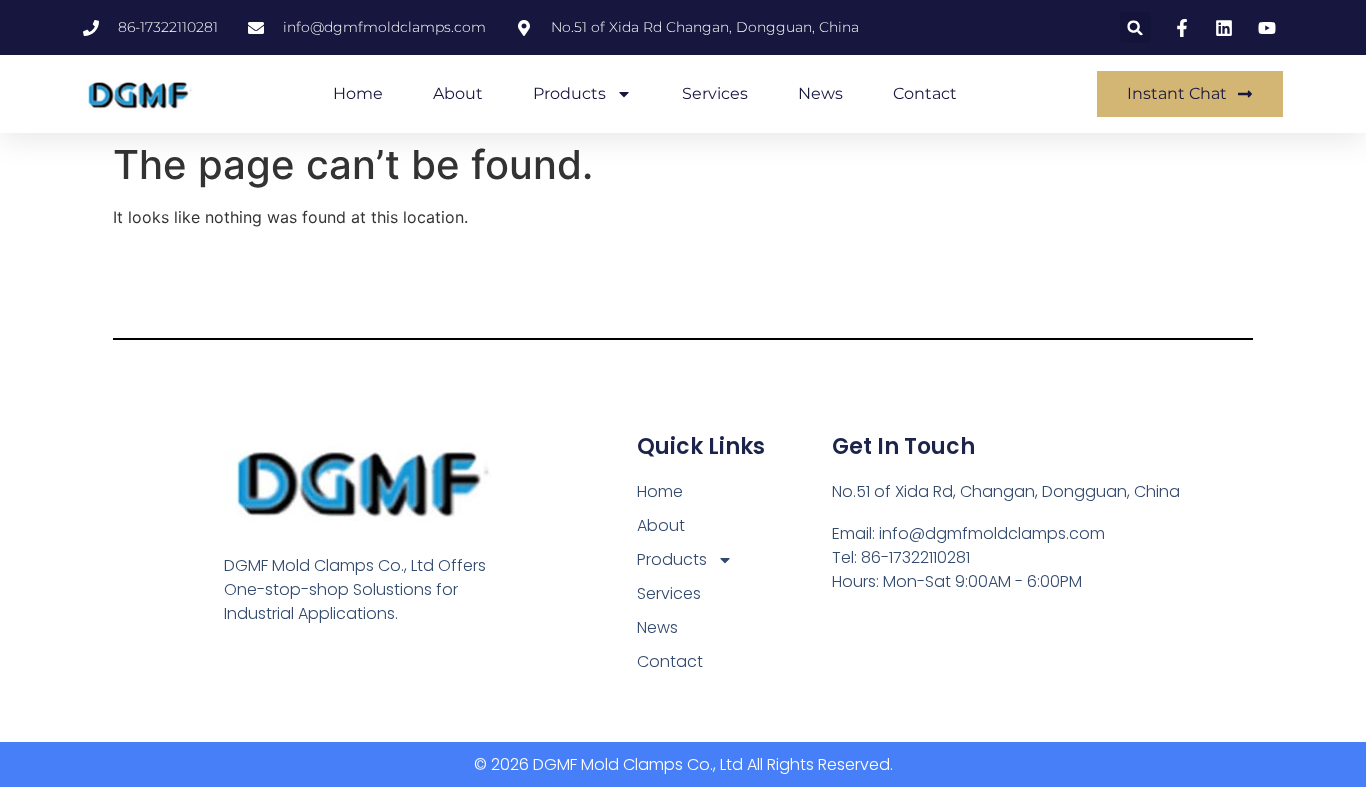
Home (358, 93)
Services (715, 93)
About (458, 93)
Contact (925, 93)
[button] (1135, 27)
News (820, 93)
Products (569, 93)
